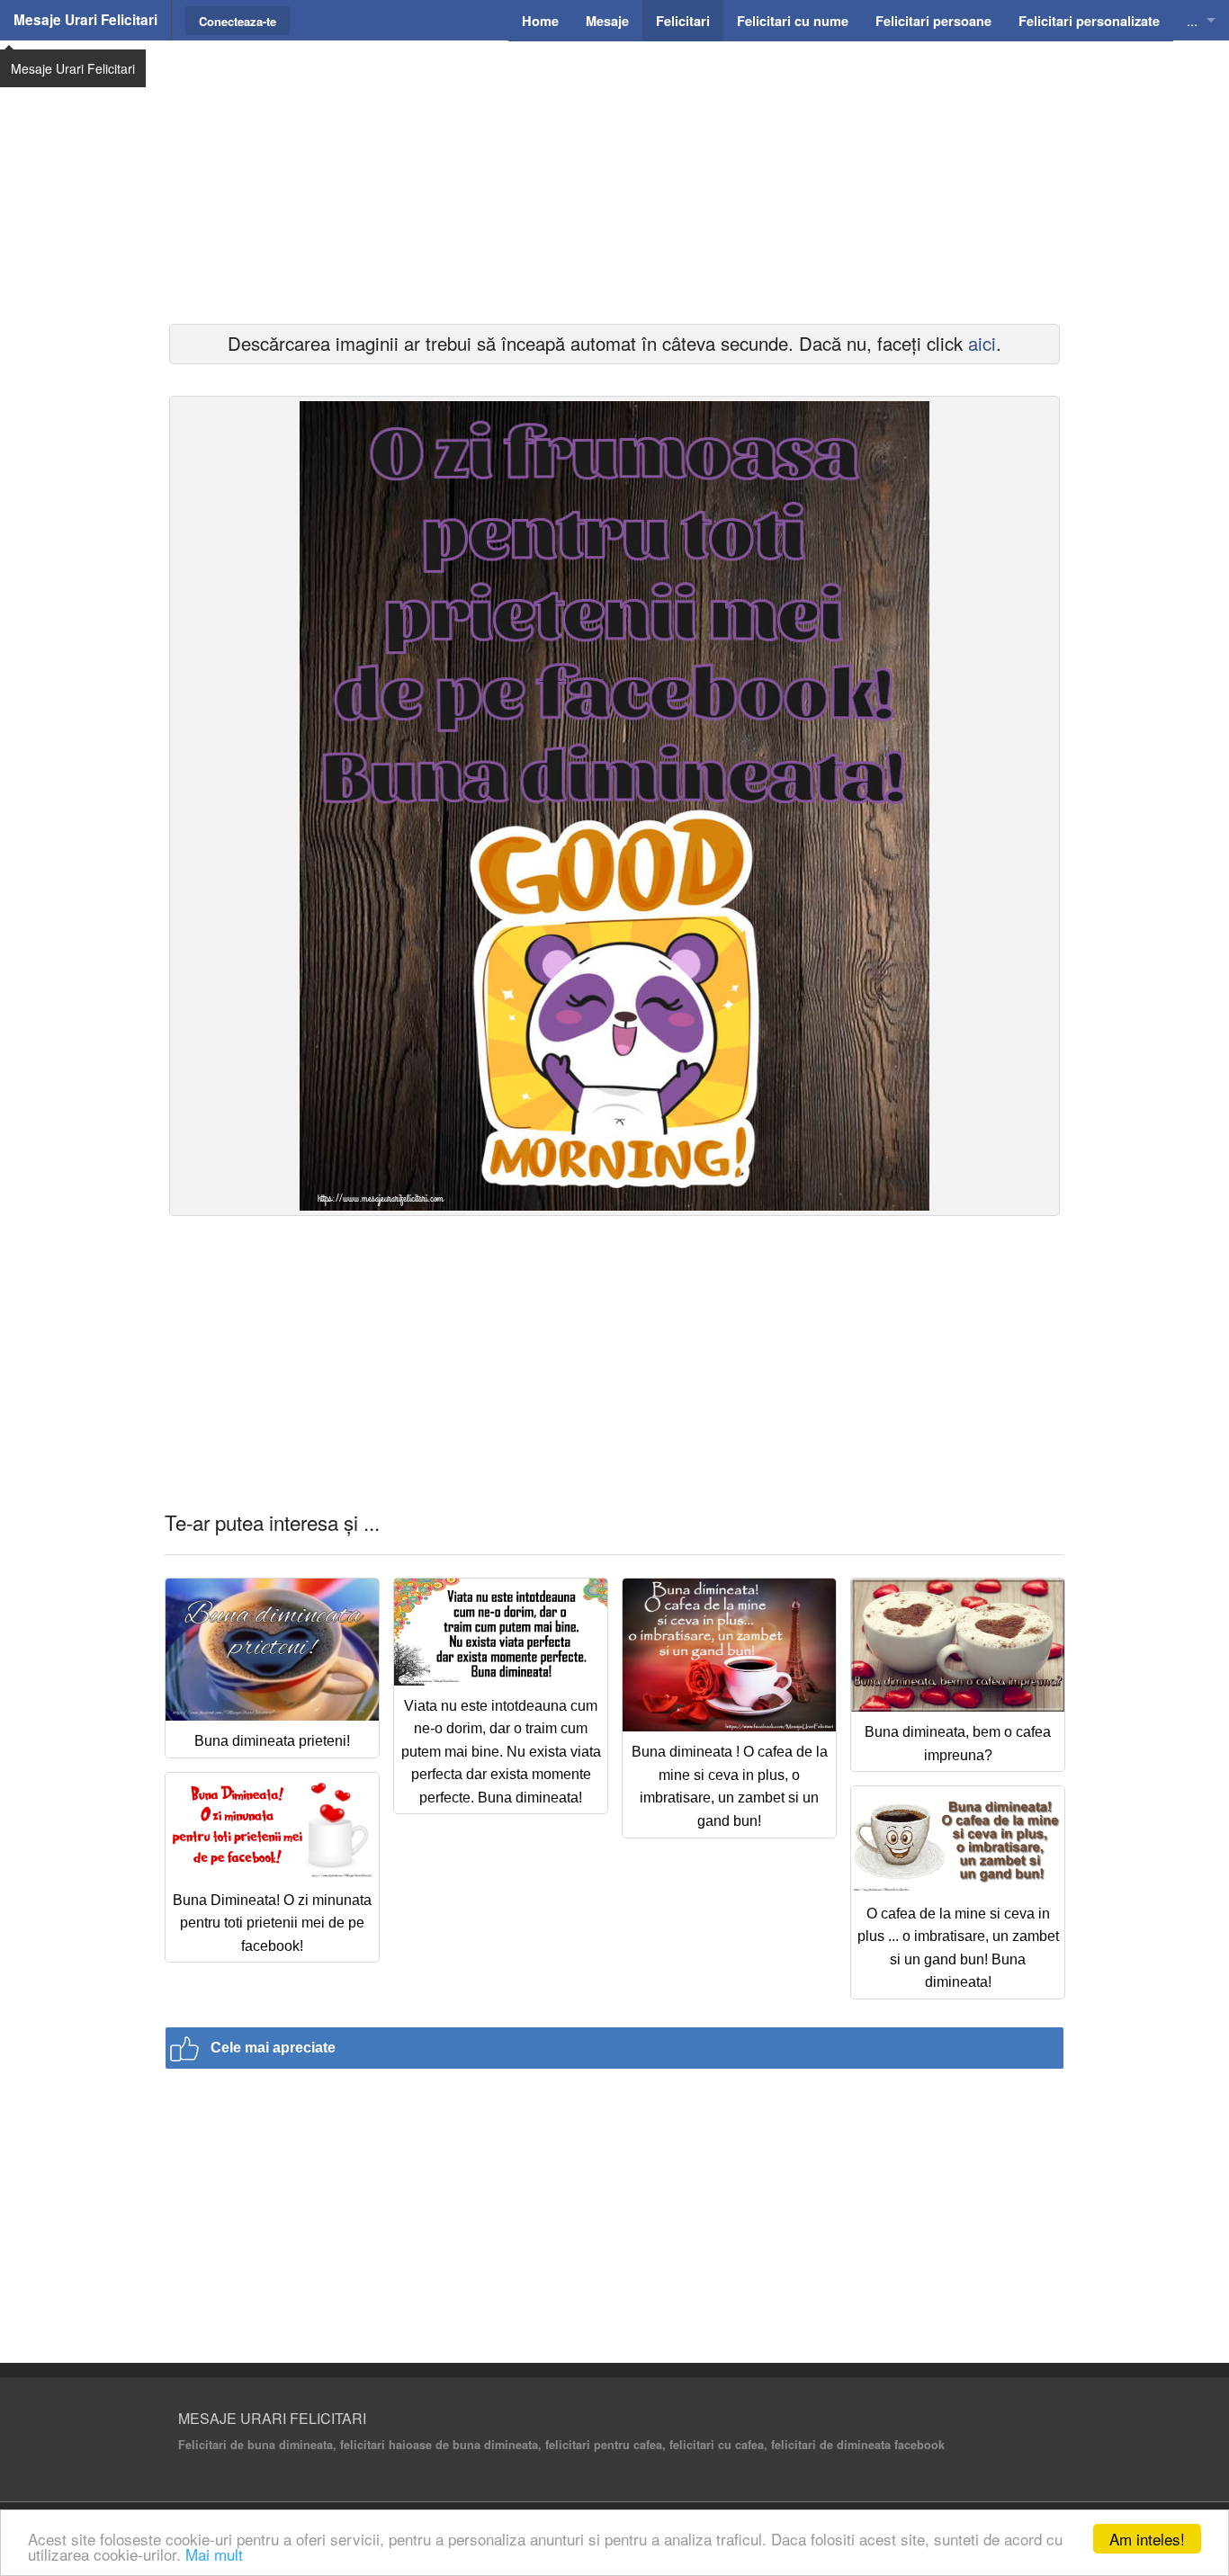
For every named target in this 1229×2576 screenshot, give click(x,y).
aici (982, 343)
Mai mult (214, 2554)
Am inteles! (1147, 2539)
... (1192, 20)
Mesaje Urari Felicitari (85, 20)
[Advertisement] (614, 180)
